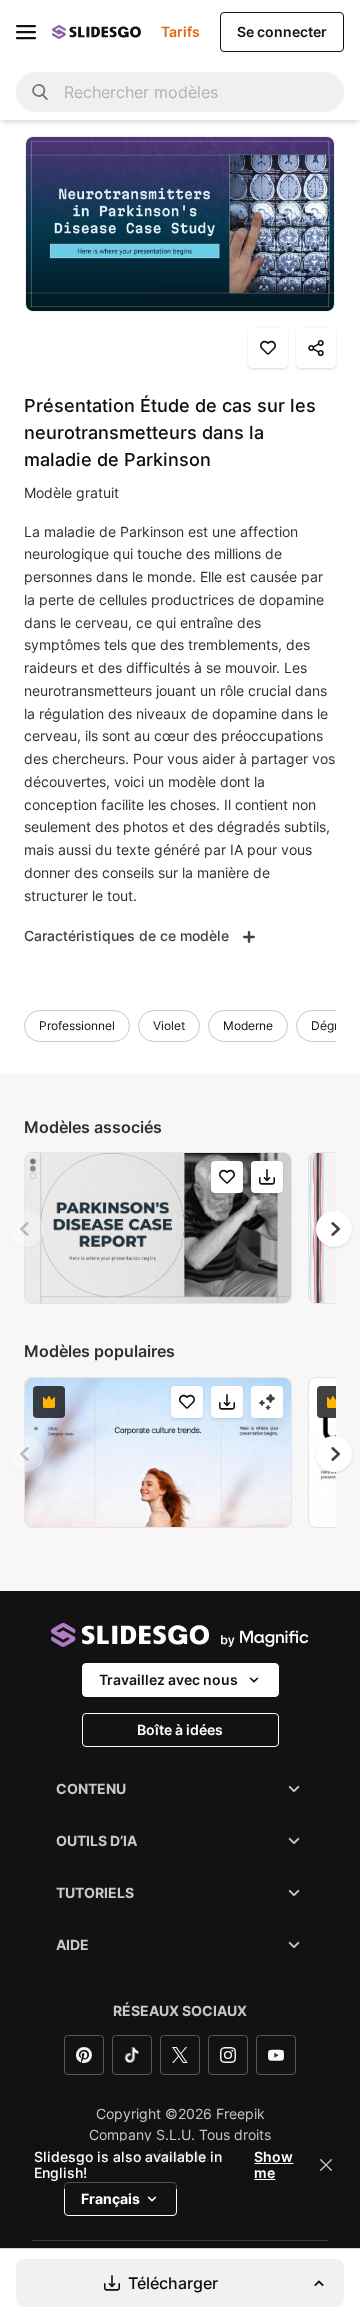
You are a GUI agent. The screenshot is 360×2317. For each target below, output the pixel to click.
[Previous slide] (26, 1229)
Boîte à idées (180, 1729)
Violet (169, 1025)
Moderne (248, 1025)
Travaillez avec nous (168, 1679)
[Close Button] (326, 2165)
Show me (273, 2165)
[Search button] (40, 92)
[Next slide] (334, 1229)
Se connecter (282, 31)
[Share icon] (316, 348)
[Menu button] (26, 32)
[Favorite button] (268, 348)
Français (110, 2198)
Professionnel (77, 1025)
